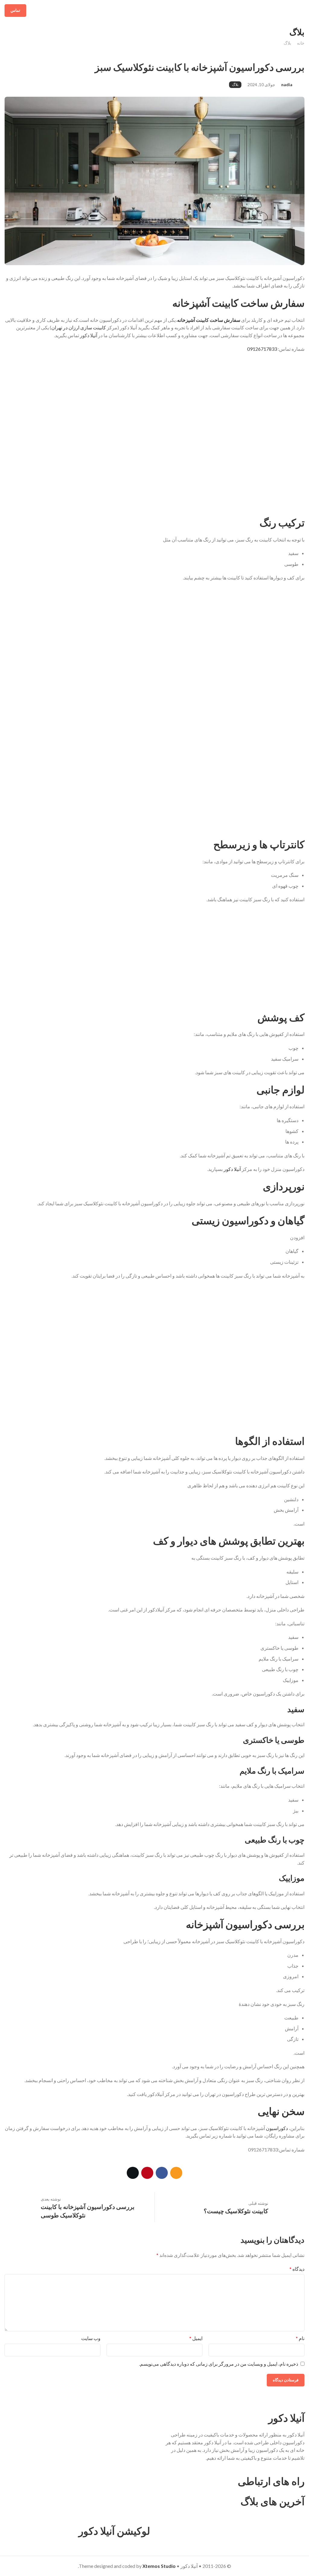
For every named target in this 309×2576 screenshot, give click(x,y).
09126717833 (262, 349)
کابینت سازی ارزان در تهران (79, 327)
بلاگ (287, 43)
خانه (301, 43)
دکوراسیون (277, 2128)
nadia (287, 85)
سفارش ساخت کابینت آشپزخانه (209, 320)
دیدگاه (297, 2269)
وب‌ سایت (91, 2338)
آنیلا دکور (232, 1169)
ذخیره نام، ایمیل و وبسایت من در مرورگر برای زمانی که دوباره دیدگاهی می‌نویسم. (219, 2364)
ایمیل (196, 2338)
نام (300, 2338)
